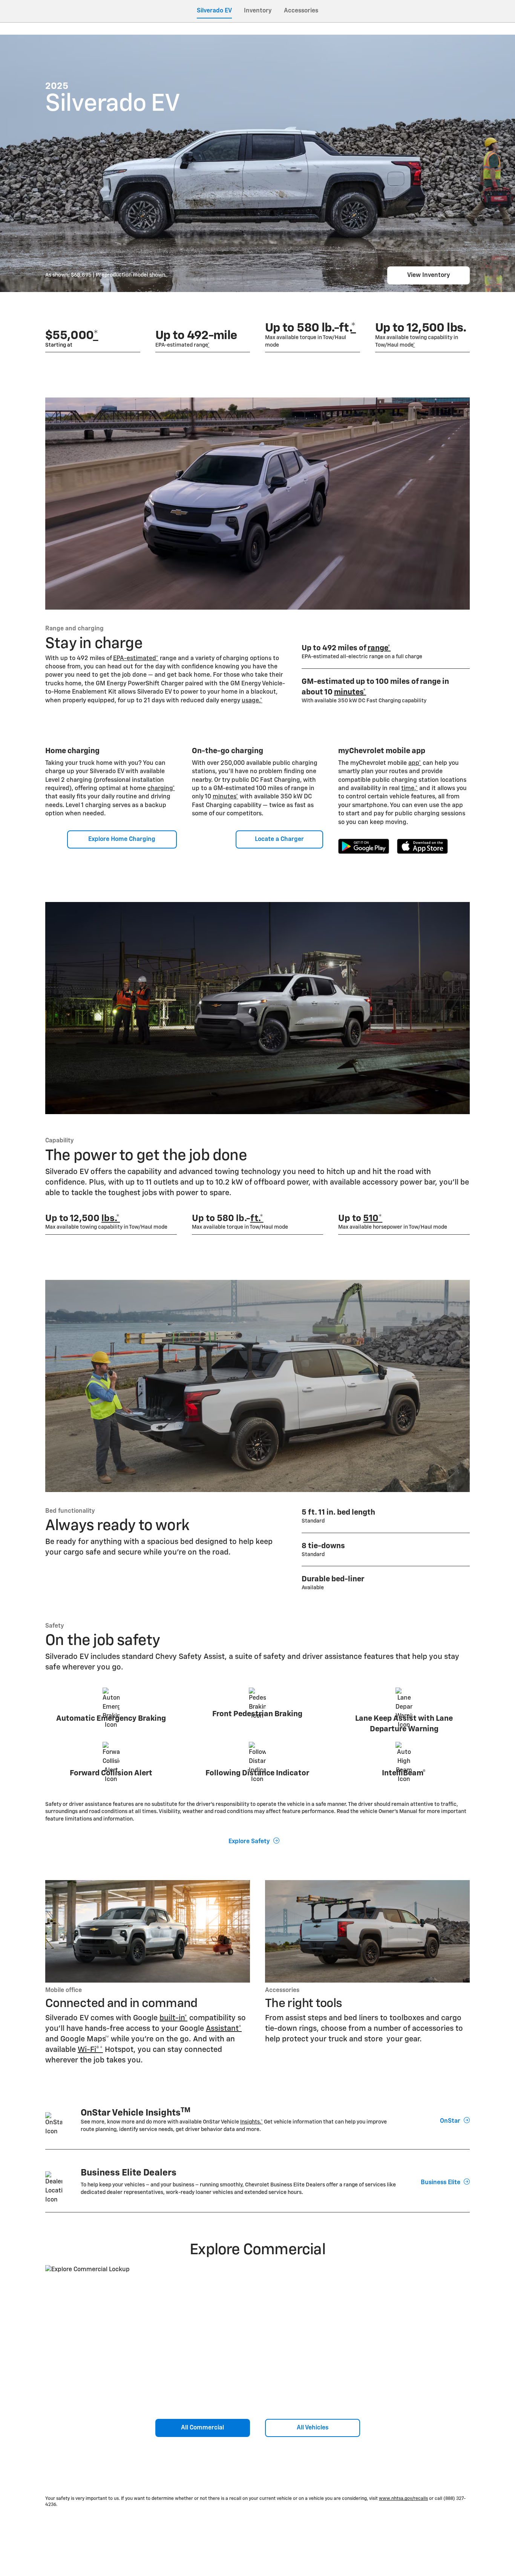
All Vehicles (313, 2428)
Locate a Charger (279, 839)
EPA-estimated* (136, 659)
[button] (96, 336)
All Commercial (202, 2428)
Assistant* (224, 2029)
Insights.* (251, 2122)
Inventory (258, 11)
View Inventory (429, 275)
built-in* (173, 2018)
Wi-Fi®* (90, 2050)
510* (373, 1218)
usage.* (252, 701)
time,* (409, 789)
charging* (161, 789)
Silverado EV (214, 11)
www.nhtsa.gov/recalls (403, 2499)
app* (415, 763)
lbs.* (111, 1218)
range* (379, 648)
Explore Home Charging (122, 839)
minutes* (350, 692)
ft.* (257, 1218)
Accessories (301, 11)
